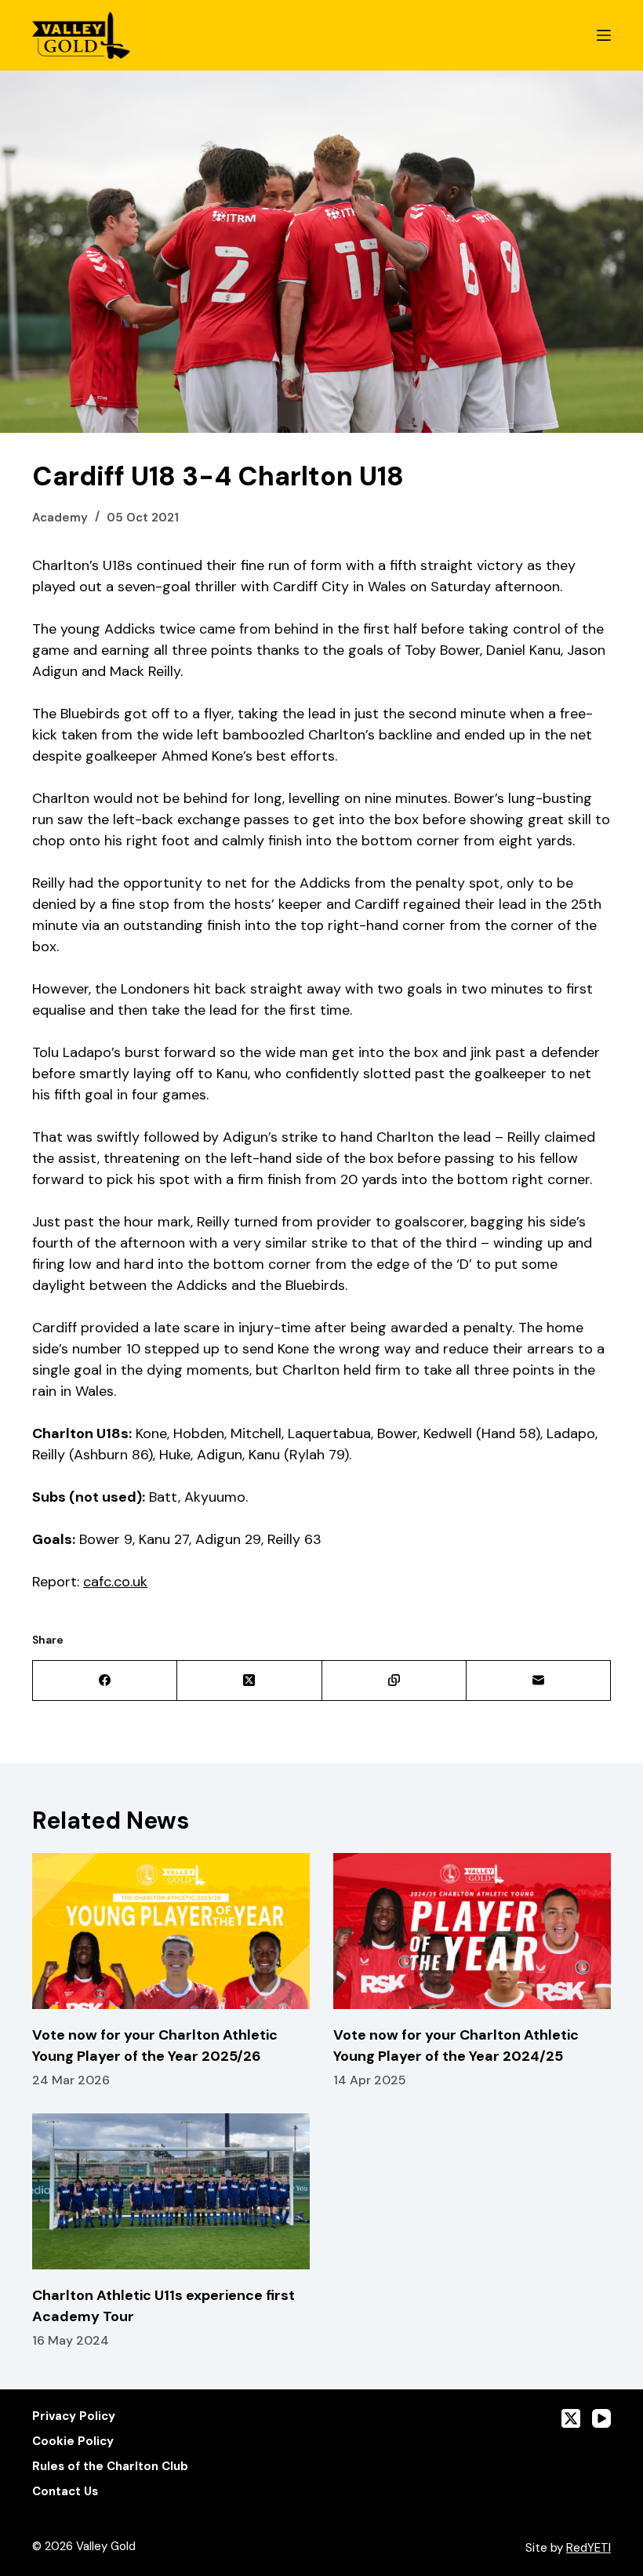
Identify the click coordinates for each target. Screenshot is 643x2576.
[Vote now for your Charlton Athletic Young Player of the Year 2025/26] (171, 1931)
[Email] (539, 1681)
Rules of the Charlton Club (110, 2467)
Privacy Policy (74, 2416)
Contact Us (65, 2492)
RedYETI (589, 2548)
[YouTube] (601, 2418)
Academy (60, 518)
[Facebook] (105, 1681)
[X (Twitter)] (249, 1681)
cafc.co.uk (115, 1582)
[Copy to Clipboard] (394, 1681)
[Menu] (604, 35)
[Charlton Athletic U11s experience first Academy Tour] (171, 2191)
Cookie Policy (73, 2442)
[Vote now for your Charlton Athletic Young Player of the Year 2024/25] (472, 1931)
